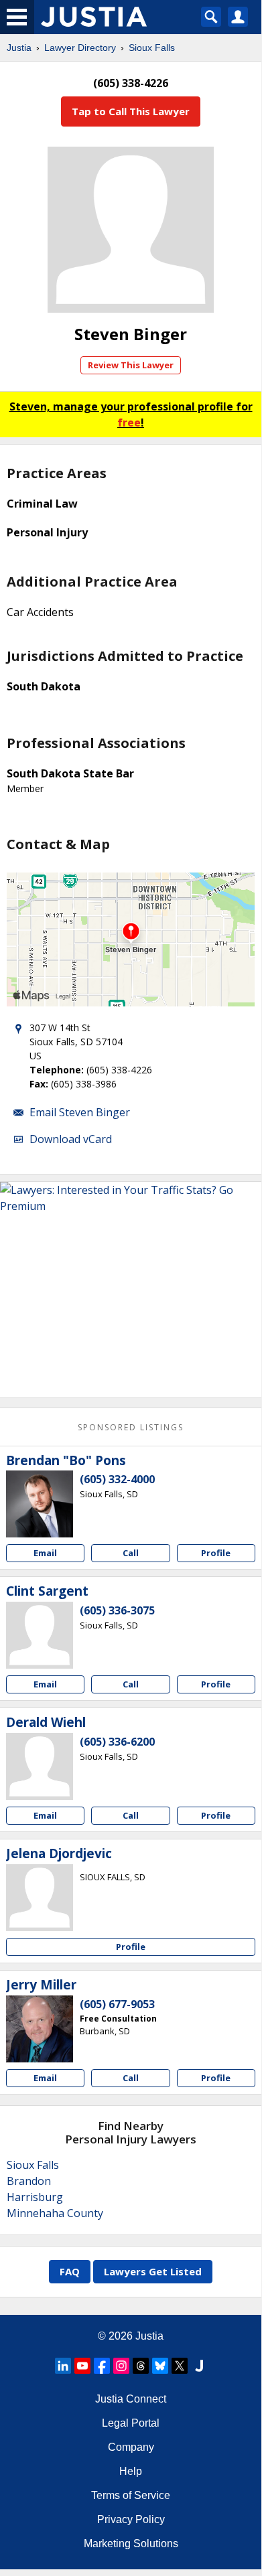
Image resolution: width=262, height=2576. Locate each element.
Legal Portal (131, 2423)
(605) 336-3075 (117, 1610)
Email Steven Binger (80, 1112)
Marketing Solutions (131, 2544)
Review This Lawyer (131, 365)
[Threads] (141, 2366)
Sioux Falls (152, 48)
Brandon (29, 2181)
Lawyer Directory (80, 48)
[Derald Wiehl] (40, 1766)
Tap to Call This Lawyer (131, 111)
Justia (19, 48)
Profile (216, 1553)
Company (131, 2447)
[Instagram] (121, 2366)
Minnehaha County (55, 2213)
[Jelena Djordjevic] (40, 1898)
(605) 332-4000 (117, 1479)
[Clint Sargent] (40, 1635)
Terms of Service (131, 2495)
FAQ (70, 2271)
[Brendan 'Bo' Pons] (40, 1504)
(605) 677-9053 (117, 2004)
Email (45, 1553)
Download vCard (71, 1139)
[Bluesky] (160, 2366)
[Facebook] (102, 2366)
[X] (180, 2366)
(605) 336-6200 (117, 1742)
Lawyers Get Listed (153, 2271)
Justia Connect (131, 2399)
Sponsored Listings (131, 1427)
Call (131, 1553)
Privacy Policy (131, 2519)
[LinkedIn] (63, 2366)
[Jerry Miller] (40, 2029)
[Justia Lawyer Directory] (199, 2366)
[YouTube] (82, 2366)
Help (131, 2471)
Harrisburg (35, 2197)
